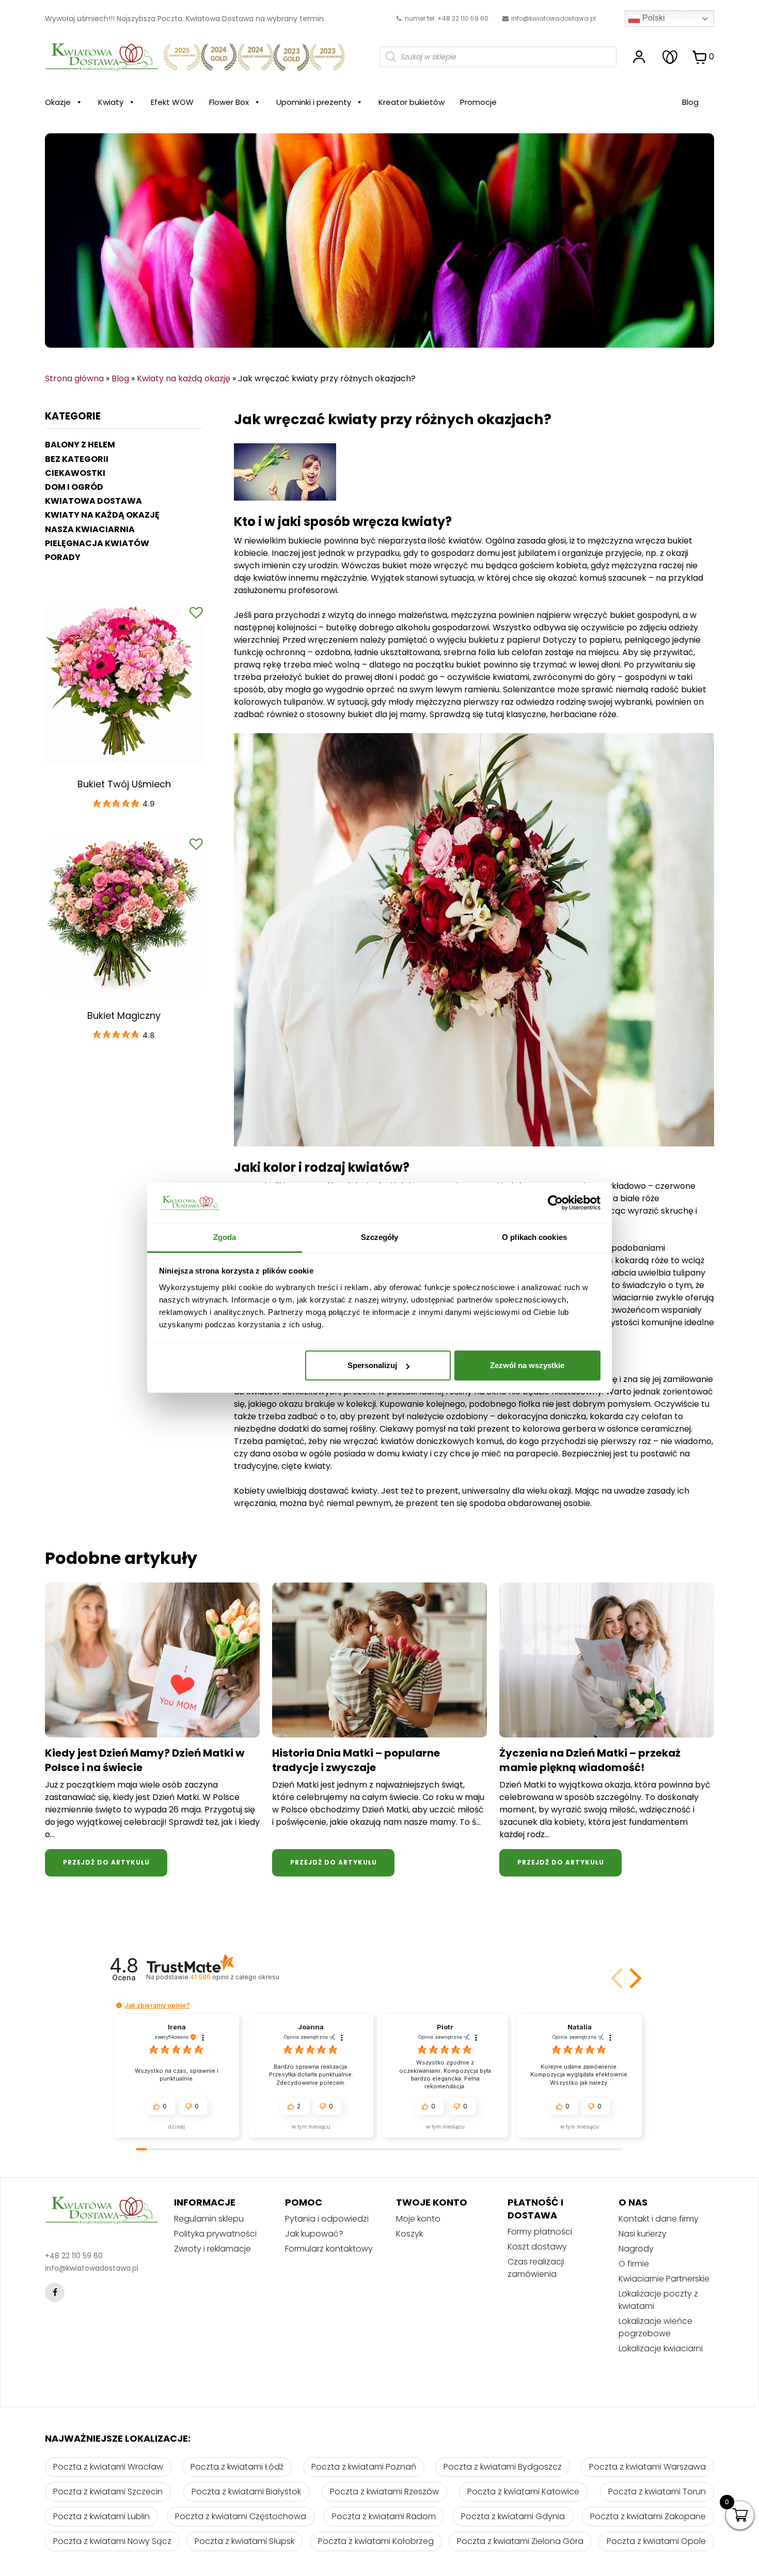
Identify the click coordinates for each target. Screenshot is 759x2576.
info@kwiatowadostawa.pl (554, 18)
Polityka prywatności (215, 2234)
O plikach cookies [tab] (534, 1237)
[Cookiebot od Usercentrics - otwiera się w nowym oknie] (555, 1203)
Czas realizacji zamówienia (536, 2268)
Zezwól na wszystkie (527, 1365)
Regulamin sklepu (209, 2219)
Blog (690, 102)
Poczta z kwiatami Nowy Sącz (112, 2541)
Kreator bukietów (412, 102)
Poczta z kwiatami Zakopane (648, 2516)
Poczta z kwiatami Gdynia (513, 2516)
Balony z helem (80, 445)
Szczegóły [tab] (380, 1237)
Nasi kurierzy (643, 2234)
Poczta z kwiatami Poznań (364, 2467)
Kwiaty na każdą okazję (184, 378)
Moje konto (418, 2219)
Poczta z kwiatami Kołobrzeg (376, 2541)
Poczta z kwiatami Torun (657, 2492)
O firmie (634, 2264)
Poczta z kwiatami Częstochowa (241, 2516)
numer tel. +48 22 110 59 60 (446, 18)
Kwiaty (111, 102)
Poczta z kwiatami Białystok (246, 2492)
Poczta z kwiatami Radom (384, 2516)
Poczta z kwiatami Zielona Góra (520, 2541)
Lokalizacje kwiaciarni (661, 2348)
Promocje (478, 102)
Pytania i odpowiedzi (327, 2219)
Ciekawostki (75, 473)
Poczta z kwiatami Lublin (101, 2516)
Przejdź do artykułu (106, 1862)
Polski (653, 18)
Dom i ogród (74, 487)
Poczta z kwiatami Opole (656, 2541)
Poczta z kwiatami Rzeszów (384, 2492)
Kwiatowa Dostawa (93, 501)
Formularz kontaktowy (329, 2249)
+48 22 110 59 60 (74, 2256)
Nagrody (636, 2249)
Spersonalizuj (372, 1365)
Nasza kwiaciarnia (90, 529)
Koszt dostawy (537, 2247)
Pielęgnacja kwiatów (97, 543)
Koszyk (409, 2234)
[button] (634, 1978)
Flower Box (229, 102)
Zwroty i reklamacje (212, 2249)
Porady (63, 557)
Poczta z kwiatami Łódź (237, 2467)
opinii (234, 1977)
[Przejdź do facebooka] (55, 2292)
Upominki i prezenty (314, 102)
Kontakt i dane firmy (659, 2219)
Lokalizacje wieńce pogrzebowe (655, 2327)
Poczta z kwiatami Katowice (523, 2492)
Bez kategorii (77, 459)
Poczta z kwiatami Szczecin (108, 2492)
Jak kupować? (314, 2234)
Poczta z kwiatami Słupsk (244, 2541)
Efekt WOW (172, 102)
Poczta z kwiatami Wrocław (108, 2467)
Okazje (58, 102)
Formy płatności (540, 2232)
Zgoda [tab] (225, 1237)
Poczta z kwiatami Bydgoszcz (503, 2467)
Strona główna (74, 378)
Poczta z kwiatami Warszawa (647, 2467)
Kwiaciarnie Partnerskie (664, 2279)
